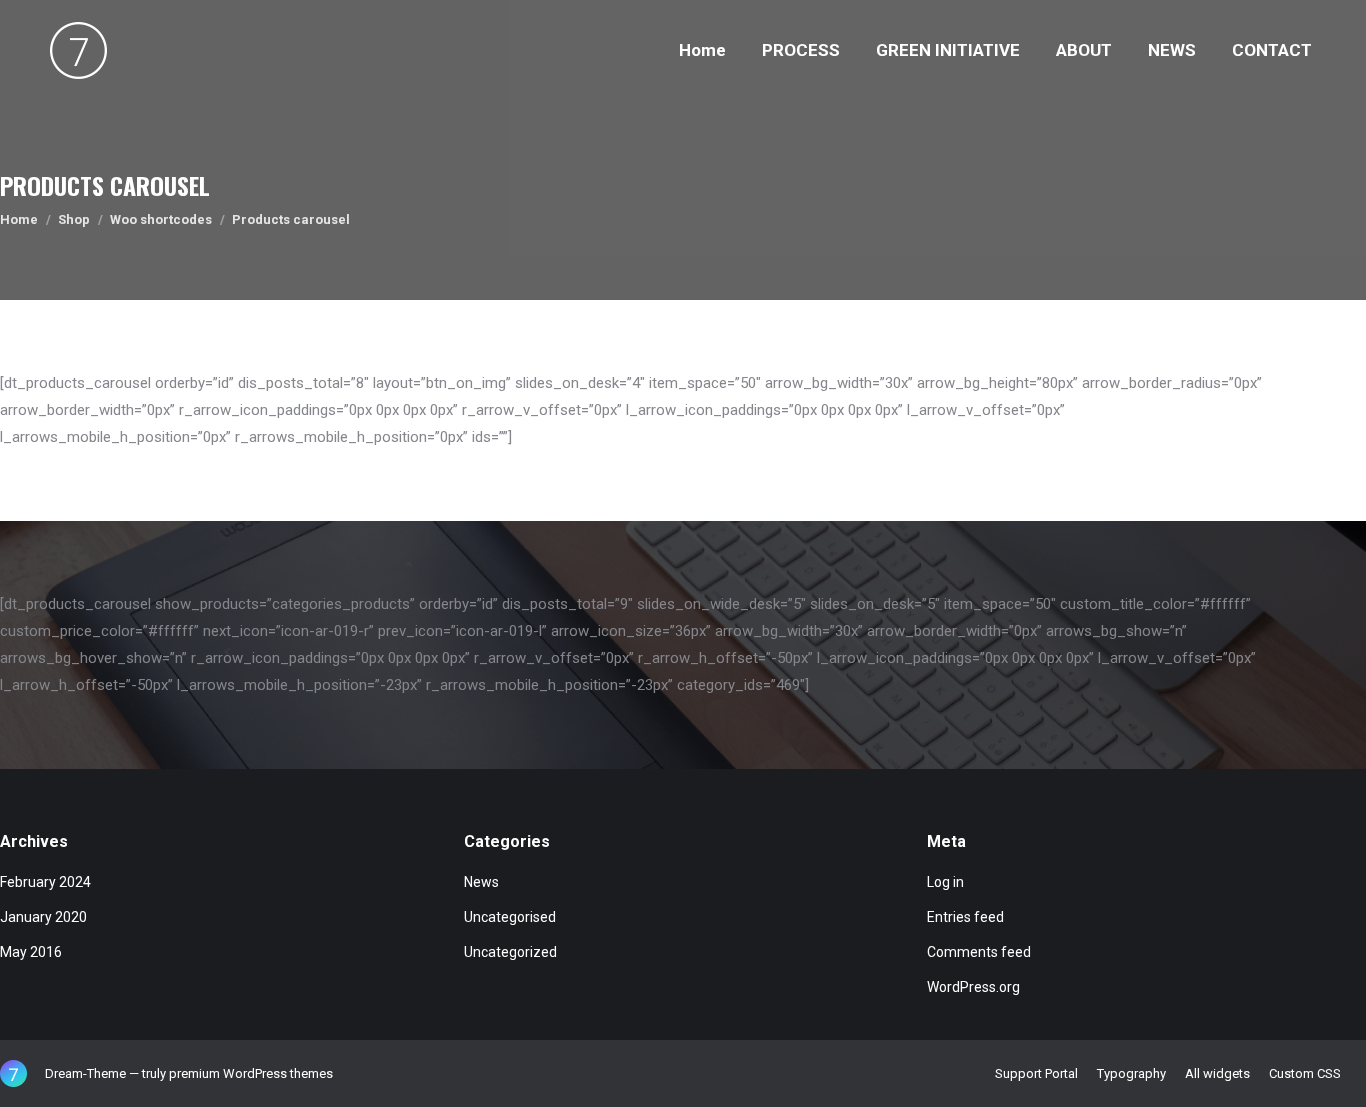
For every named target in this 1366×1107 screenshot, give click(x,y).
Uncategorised (510, 917)
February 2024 (45, 882)
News (481, 882)
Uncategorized (510, 952)
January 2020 (43, 917)
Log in (945, 882)
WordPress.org (973, 987)
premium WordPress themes (251, 1073)
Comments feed (979, 952)
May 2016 (31, 952)
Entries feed (965, 917)
